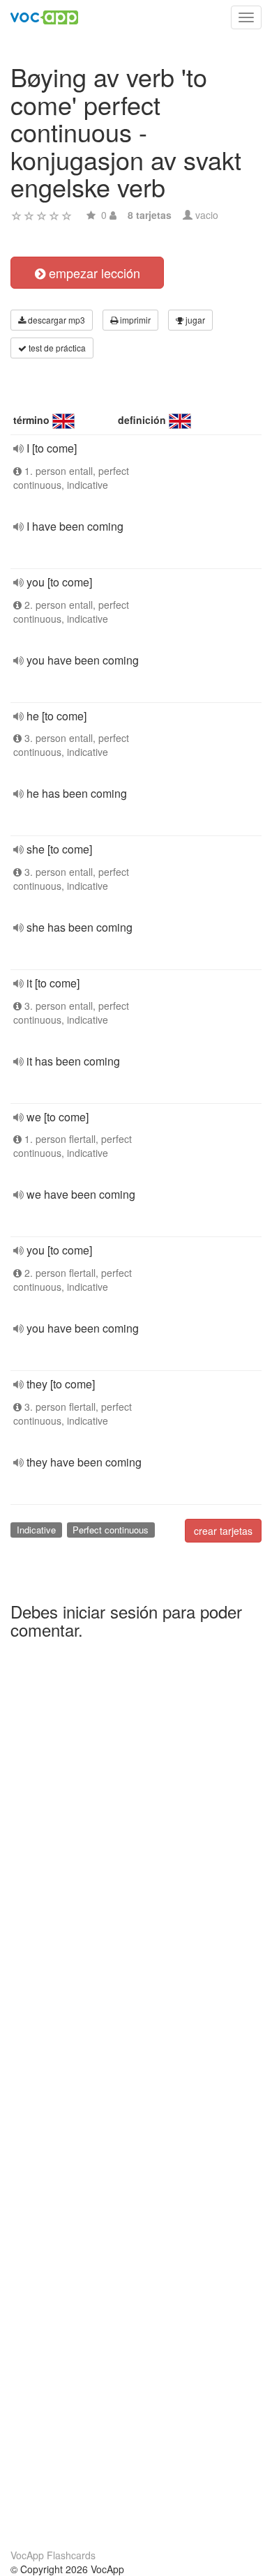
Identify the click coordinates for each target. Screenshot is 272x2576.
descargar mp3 (55, 320)
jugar (194, 320)
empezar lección (93, 273)
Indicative (36, 1530)
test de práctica (56, 348)
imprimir (134, 320)
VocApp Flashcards (53, 2555)
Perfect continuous (111, 1530)
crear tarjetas (223, 1531)
